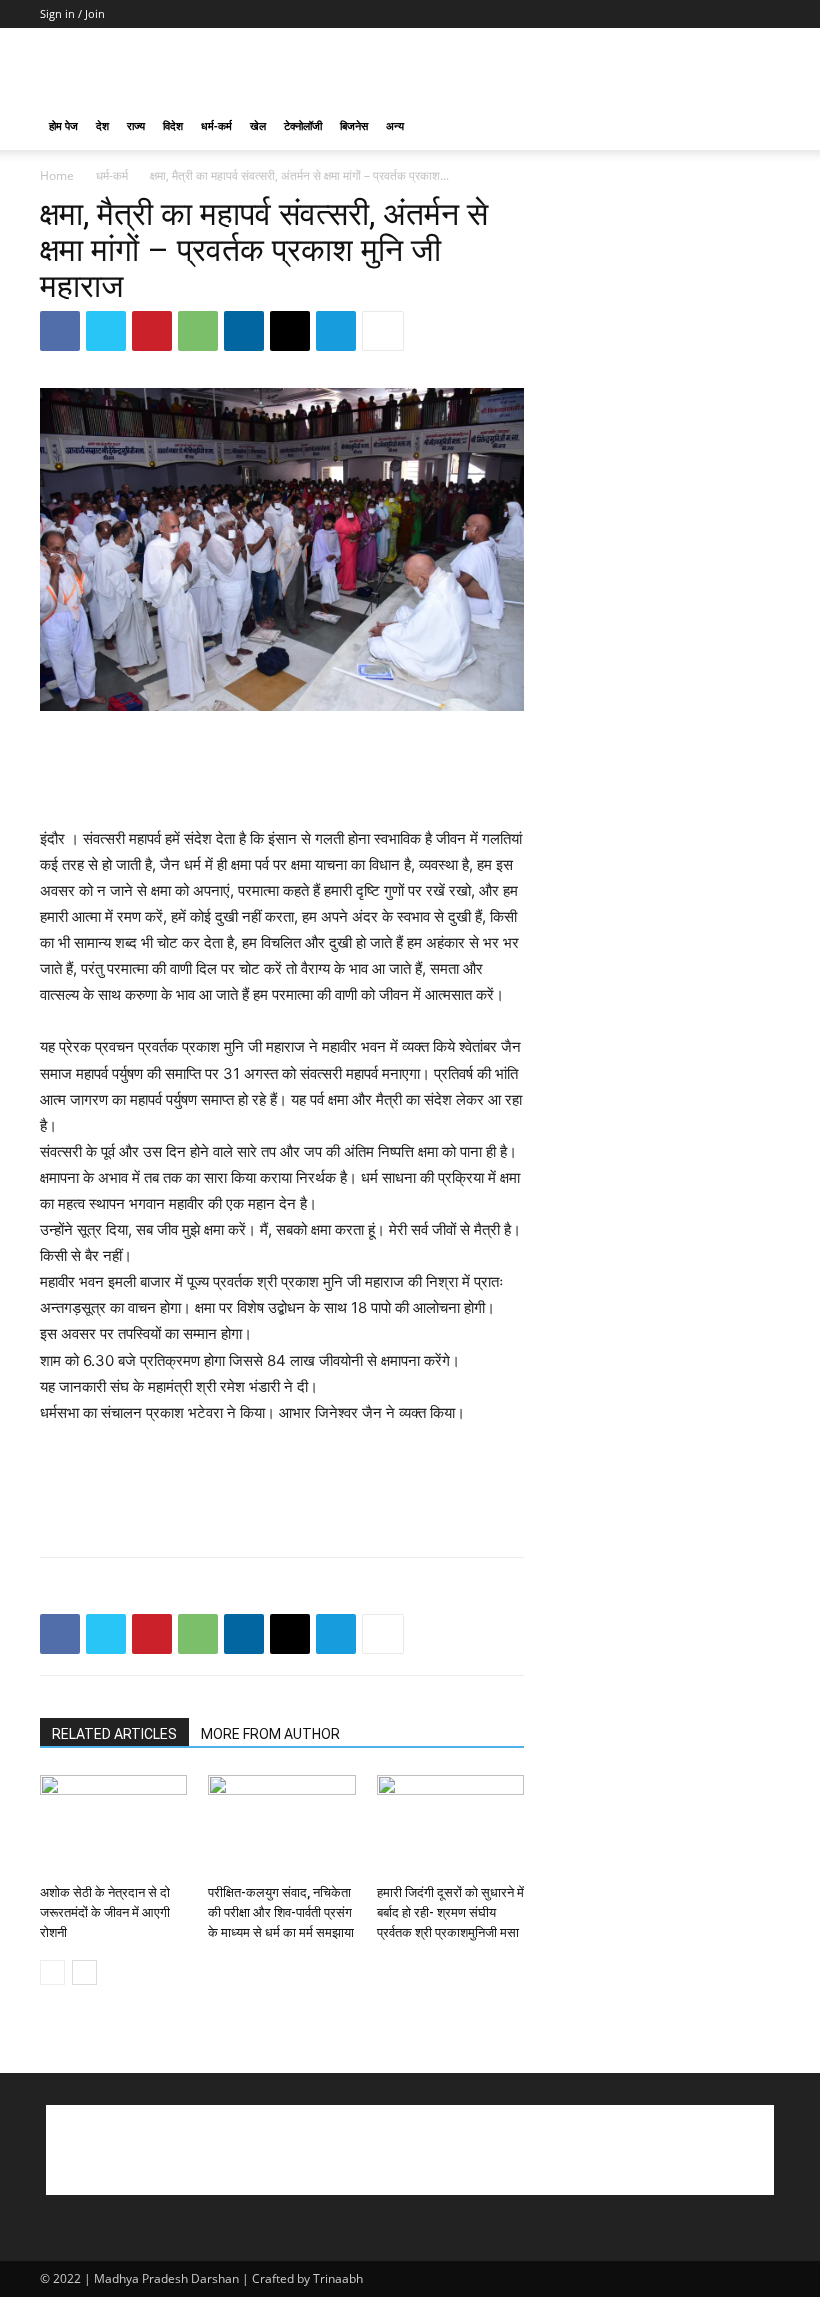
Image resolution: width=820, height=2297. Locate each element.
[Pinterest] (152, 331)
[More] (383, 331)
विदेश (173, 125)
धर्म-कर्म (216, 125)
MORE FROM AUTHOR (270, 1734)
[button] (756, 126)
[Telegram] (336, 331)
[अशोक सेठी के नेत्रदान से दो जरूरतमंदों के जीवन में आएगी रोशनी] (113, 1825)
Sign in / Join (72, 13)
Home (57, 175)
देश (102, 125)
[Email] (290, 331)
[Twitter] (106, 331)
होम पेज (63, 125)
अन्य (395, 125)
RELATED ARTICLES (114, 1734)
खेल (258, 125)
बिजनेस (354, 125)
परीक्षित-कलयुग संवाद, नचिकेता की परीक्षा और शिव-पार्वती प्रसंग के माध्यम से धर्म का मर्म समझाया (281, 1912)
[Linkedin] (244, 331)
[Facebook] (60, 331)
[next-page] (84, 1972)
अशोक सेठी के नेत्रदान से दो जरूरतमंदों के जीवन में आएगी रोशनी (105, 1912)
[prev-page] (52, 1972)
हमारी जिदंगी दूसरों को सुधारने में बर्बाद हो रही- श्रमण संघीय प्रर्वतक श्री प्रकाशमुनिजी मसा (450, 1912)
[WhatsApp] (198, 331)
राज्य (136, 125)
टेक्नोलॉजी (303, 125)
